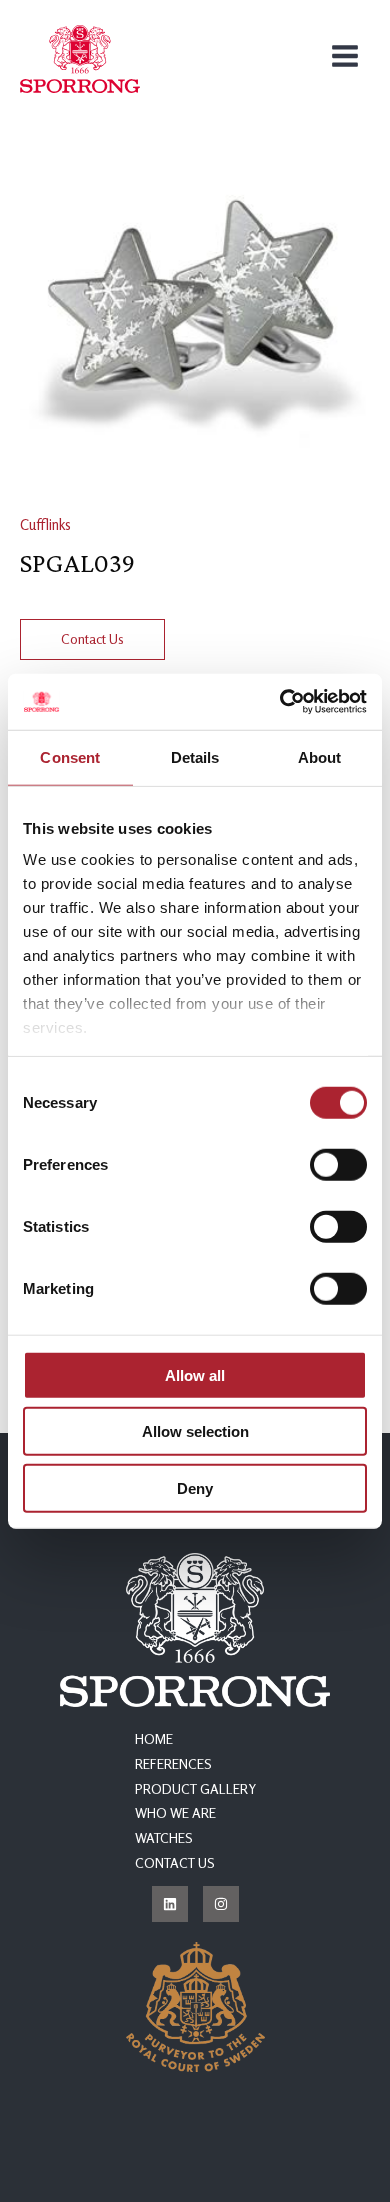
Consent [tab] (70, 756)
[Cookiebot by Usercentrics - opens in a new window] (280, 702)
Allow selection (195, 1431)
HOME (154, 1739)
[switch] (338, 1164)
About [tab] (320, 756)
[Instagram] (221, 1904)
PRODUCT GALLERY (195, 1789)
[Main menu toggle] (345, 56)
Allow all (195, 1374)
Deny (195, 1487)
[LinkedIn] (170, 1904)
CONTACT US (175, 1863)
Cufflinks (45, 524)
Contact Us (92, 639)
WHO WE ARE (175, 1813)
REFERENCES (173, 1764)
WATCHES (164, 1838)
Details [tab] (195, 756)
